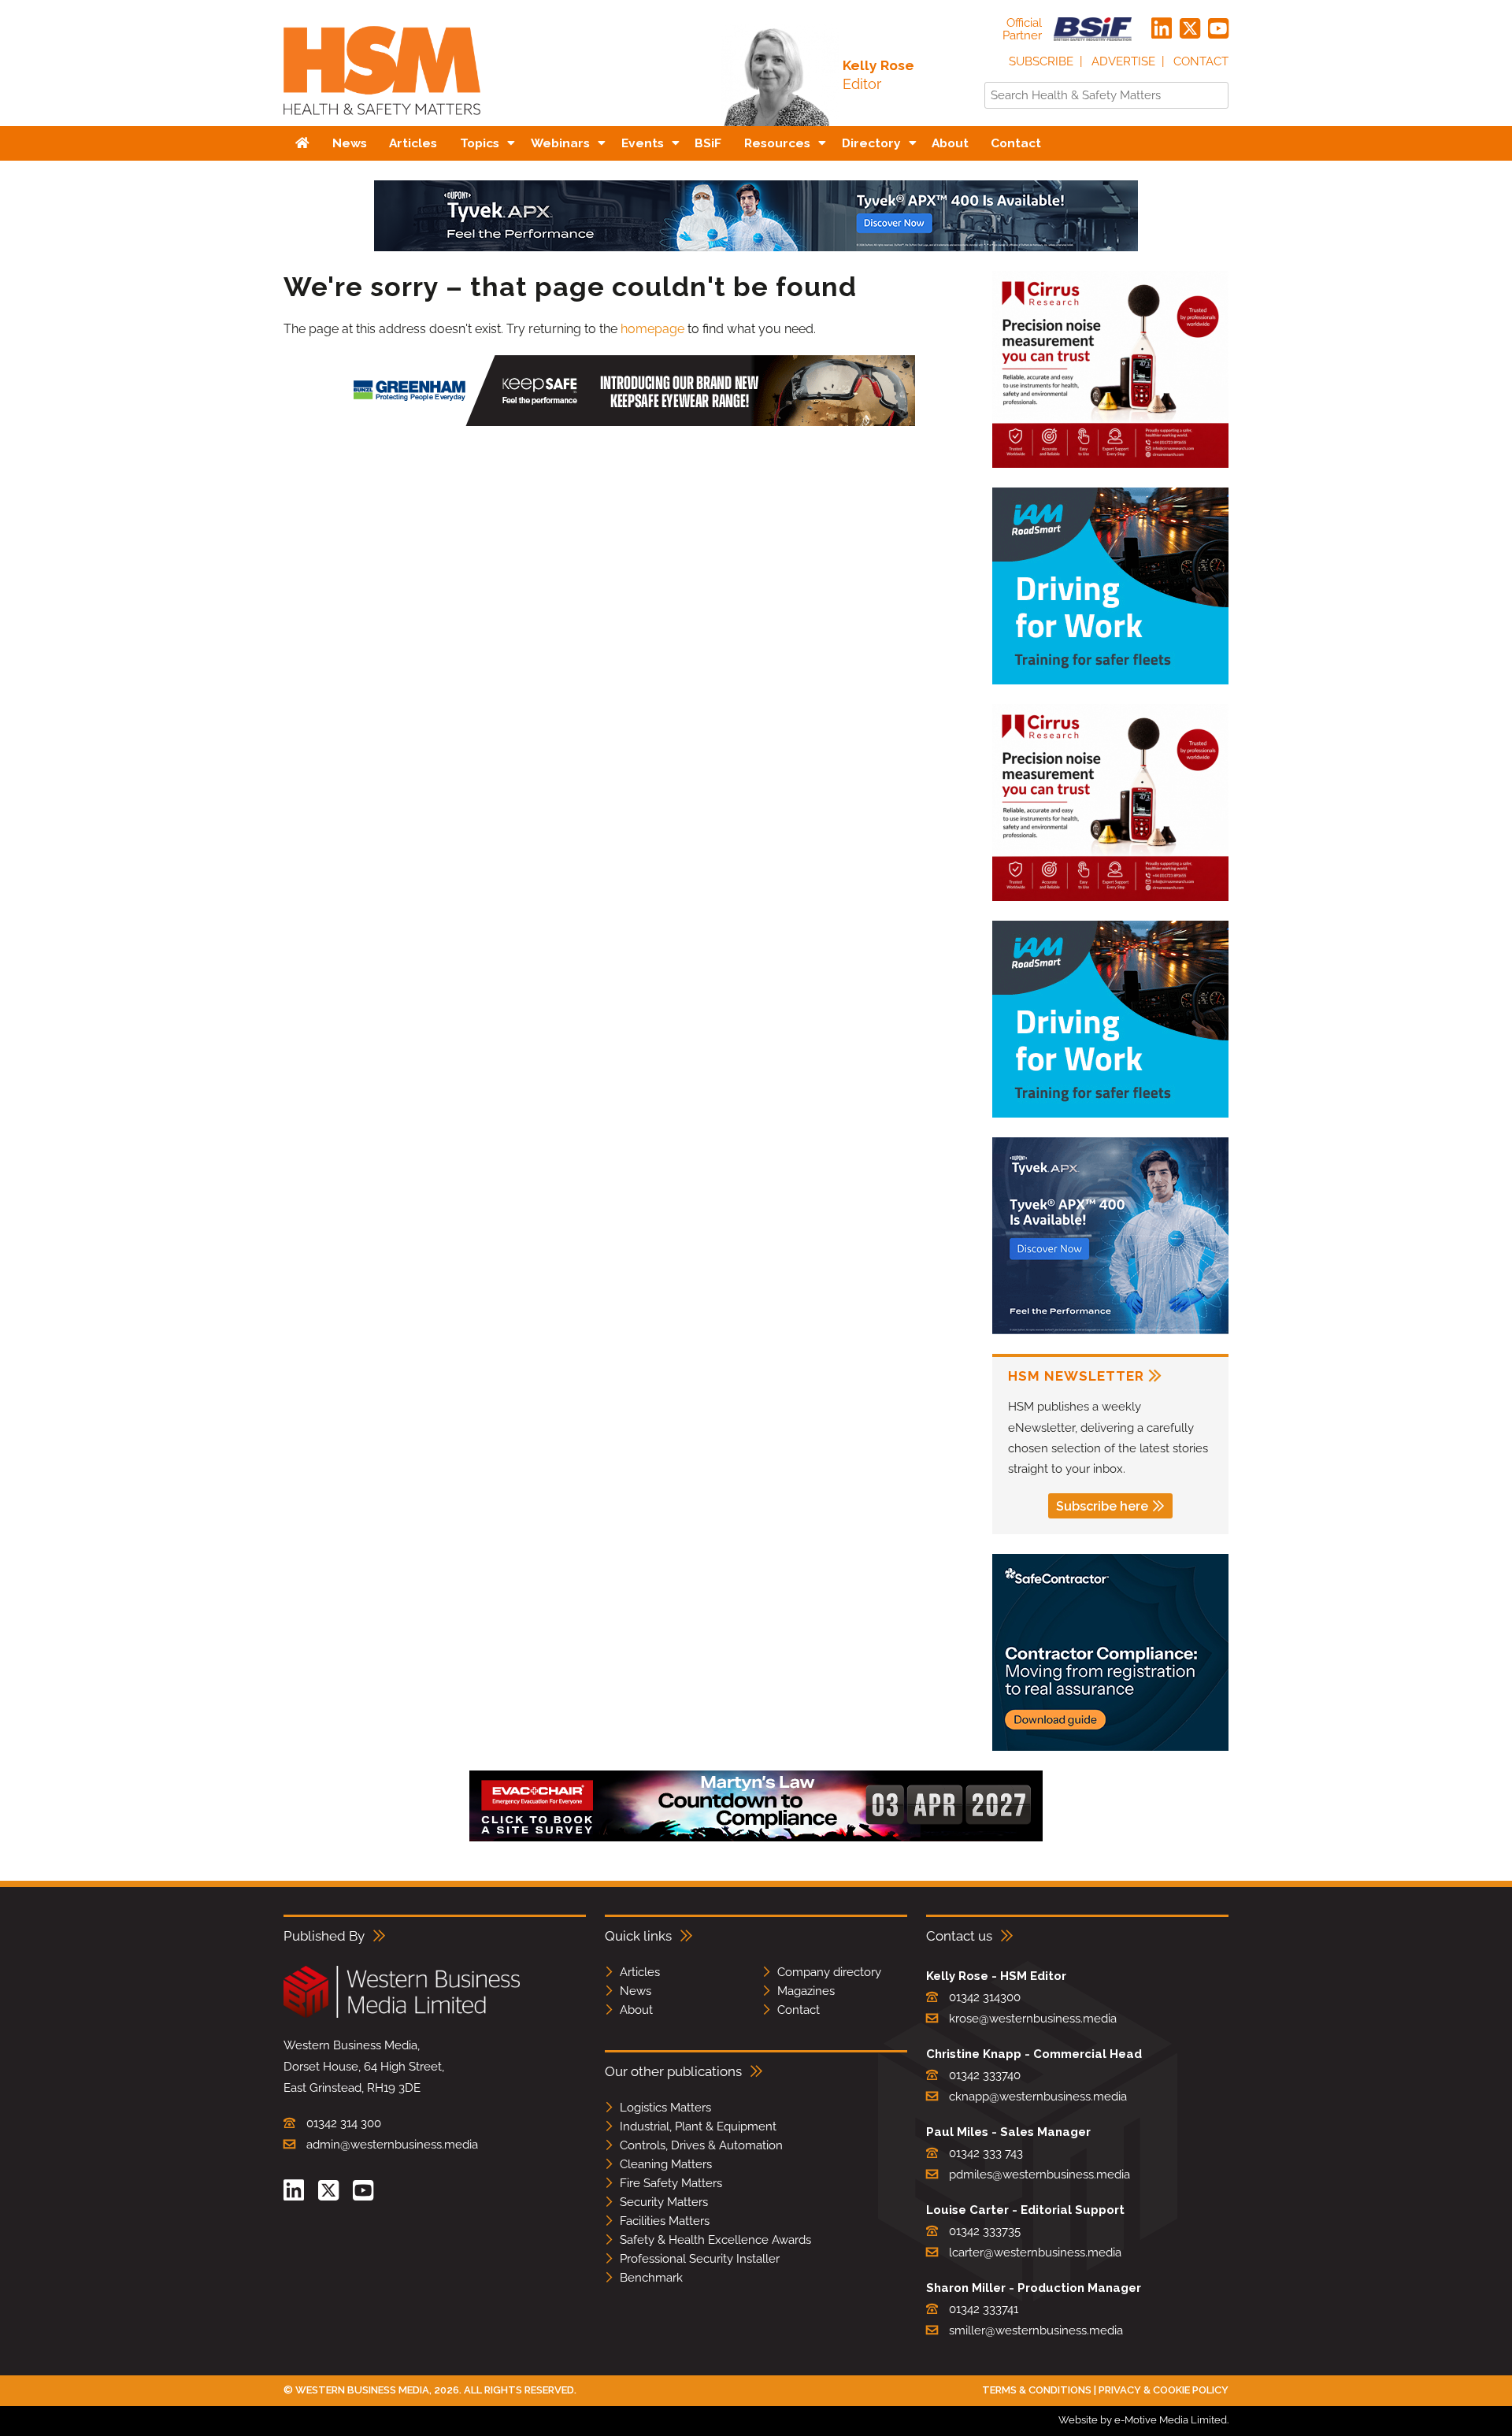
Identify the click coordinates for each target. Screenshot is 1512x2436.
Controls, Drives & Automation (701, 2145)
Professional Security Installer (700, 2259)
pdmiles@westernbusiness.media (1039, 2175)
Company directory (829, 1972)
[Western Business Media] (402, 2015)
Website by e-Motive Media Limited (1143, 2420)
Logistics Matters (665, 2108)
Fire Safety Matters (671, 2183)
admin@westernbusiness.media (392, 2145)
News (636, 1991)
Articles (640, 1972)
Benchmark (651, 2278)
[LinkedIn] (1162, 29)
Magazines (806, 1991)
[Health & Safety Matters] (382, 120)
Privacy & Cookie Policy (1164, 2390)
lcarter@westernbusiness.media (1035, 2252)
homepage (652, 329)
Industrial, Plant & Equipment (698, 2126)
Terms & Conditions (1037, 2390)
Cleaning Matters (666, 2164)
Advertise (1123, 61)
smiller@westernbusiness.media (1036, 2330)
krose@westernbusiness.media (1033, 2019)
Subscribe (1041, 61)
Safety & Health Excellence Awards (715, 2240)
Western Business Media (362, 2390)
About (636, 2010)
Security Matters (664, 2202)
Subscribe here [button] (1102, 1506)
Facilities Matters (665, 2221)
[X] (1190, 29)
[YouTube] (1218, 29)
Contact (1201, 61)
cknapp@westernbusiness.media (1038, 2097)
